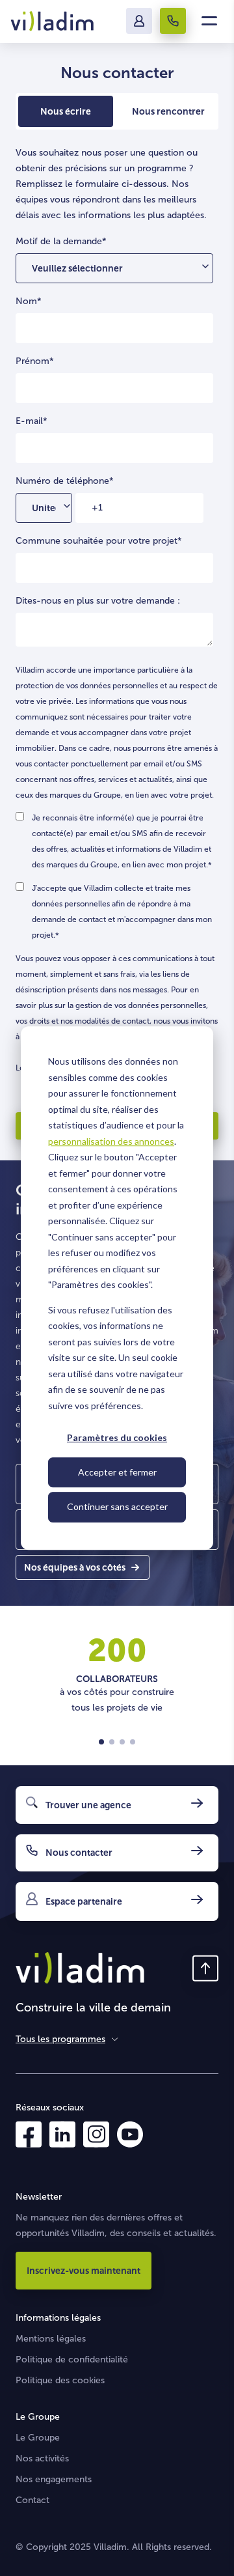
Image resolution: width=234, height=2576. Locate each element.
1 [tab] (101, 1742)
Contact (32, 2500)
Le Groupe (38, 2438)
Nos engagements (54, 2479)
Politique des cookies (60, 2380)
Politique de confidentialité (72, 2359)
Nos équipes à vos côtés (75, 1567)
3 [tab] (122, 1742)
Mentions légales (51, 2339)
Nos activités (42, 2458)
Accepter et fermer (117, 1472)
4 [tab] (133, 1742)
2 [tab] (112, 1742)
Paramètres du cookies (117, 1437)
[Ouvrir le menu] (209, 21)
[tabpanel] (117, 1671)
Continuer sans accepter (117, 1506)
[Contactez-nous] (173, 21)
